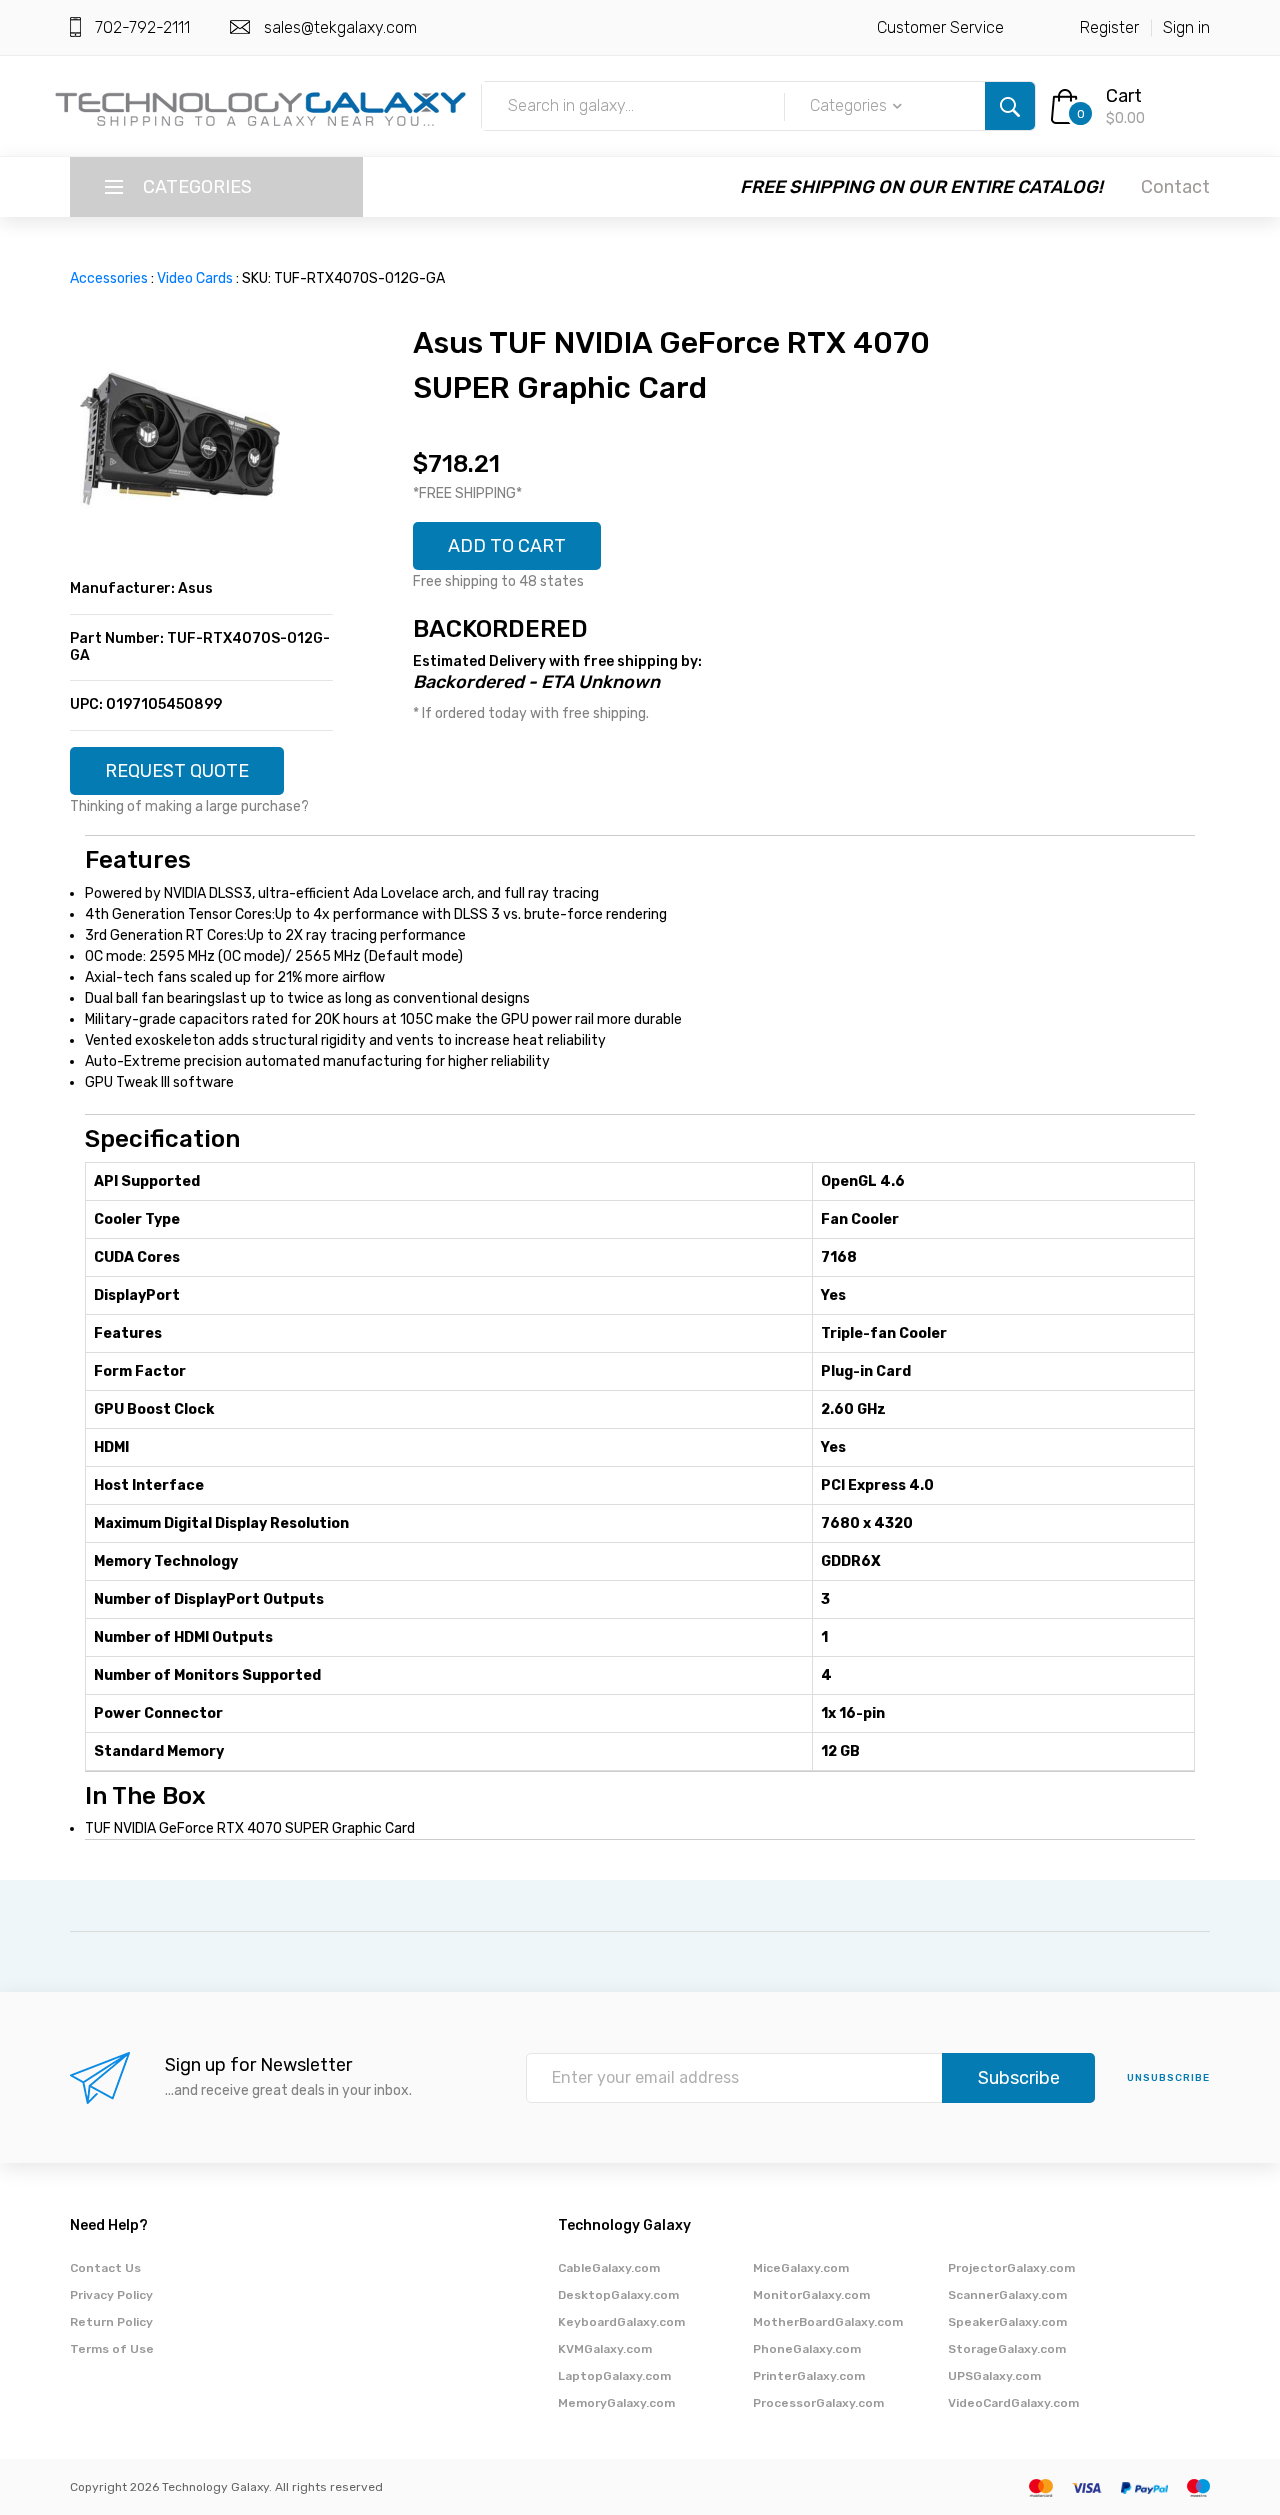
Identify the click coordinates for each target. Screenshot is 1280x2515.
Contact (1175, 187)
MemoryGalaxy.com (616, 2403)
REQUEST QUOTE (177, 771)
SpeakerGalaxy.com (1007, 2322)
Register (1109, 27)
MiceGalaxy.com (801, 2268)
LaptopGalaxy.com (614, 2376)
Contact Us (105, 2268)
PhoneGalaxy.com (807, 2349)
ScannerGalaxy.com (1007, 2295)
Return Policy (111, 2322)
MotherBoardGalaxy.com (828, 2322)
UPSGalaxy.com (994, 2376)
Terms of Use (112, 2349)
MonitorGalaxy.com (811, 2295)
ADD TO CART (507, 546)
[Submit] (1010, 106)
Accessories (109, 278)
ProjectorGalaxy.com (1011, 2268)
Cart (1124, 96)
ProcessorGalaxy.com (818, 2403)
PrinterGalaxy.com (809, 2376)
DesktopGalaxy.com (618, 2295)
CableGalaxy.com (609, 2268)
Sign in (1186, 27)
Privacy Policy (111, 2295)
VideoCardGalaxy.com (1013, 2403)
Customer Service (940, 27)
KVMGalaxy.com (605, 2349)
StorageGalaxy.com (1007, 2349)
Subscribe (1019, 2078)
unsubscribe (1168, 2078)
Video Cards (195, 278)
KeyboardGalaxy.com (621, 2322)
